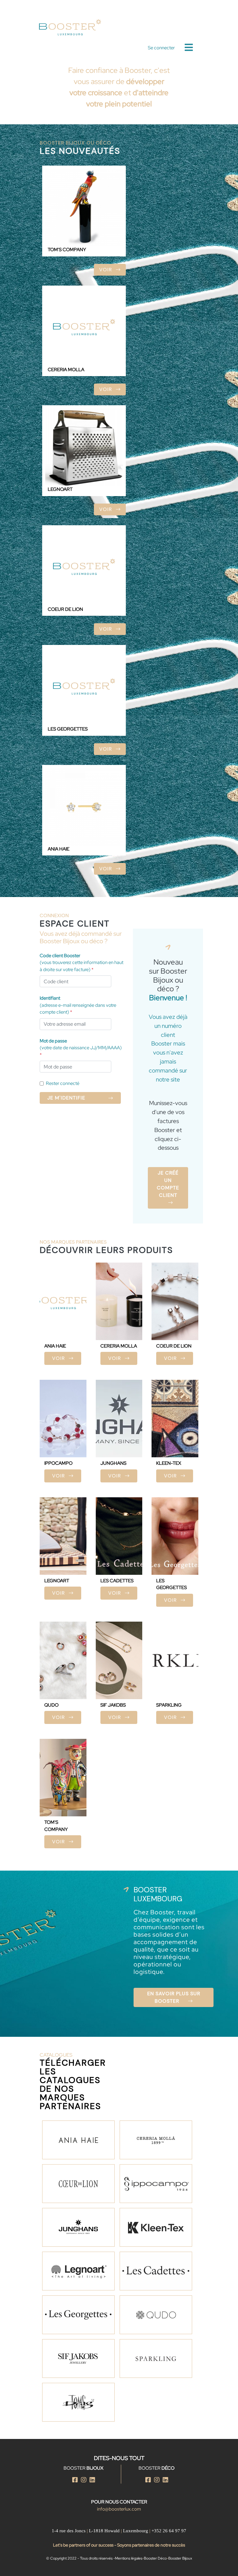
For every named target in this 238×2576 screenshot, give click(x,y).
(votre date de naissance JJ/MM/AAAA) (81, 1048)
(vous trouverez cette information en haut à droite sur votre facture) (82, 963)
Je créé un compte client (168, 1184)
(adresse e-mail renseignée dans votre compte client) (78, 1005)
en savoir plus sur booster (174, 1997)
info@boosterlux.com (119, 2509)
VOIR (106, 270)
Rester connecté (63, 1083)
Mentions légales (129, 2558)
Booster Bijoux (180, 2558)
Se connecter (161, 48)
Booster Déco (155, 2558)
